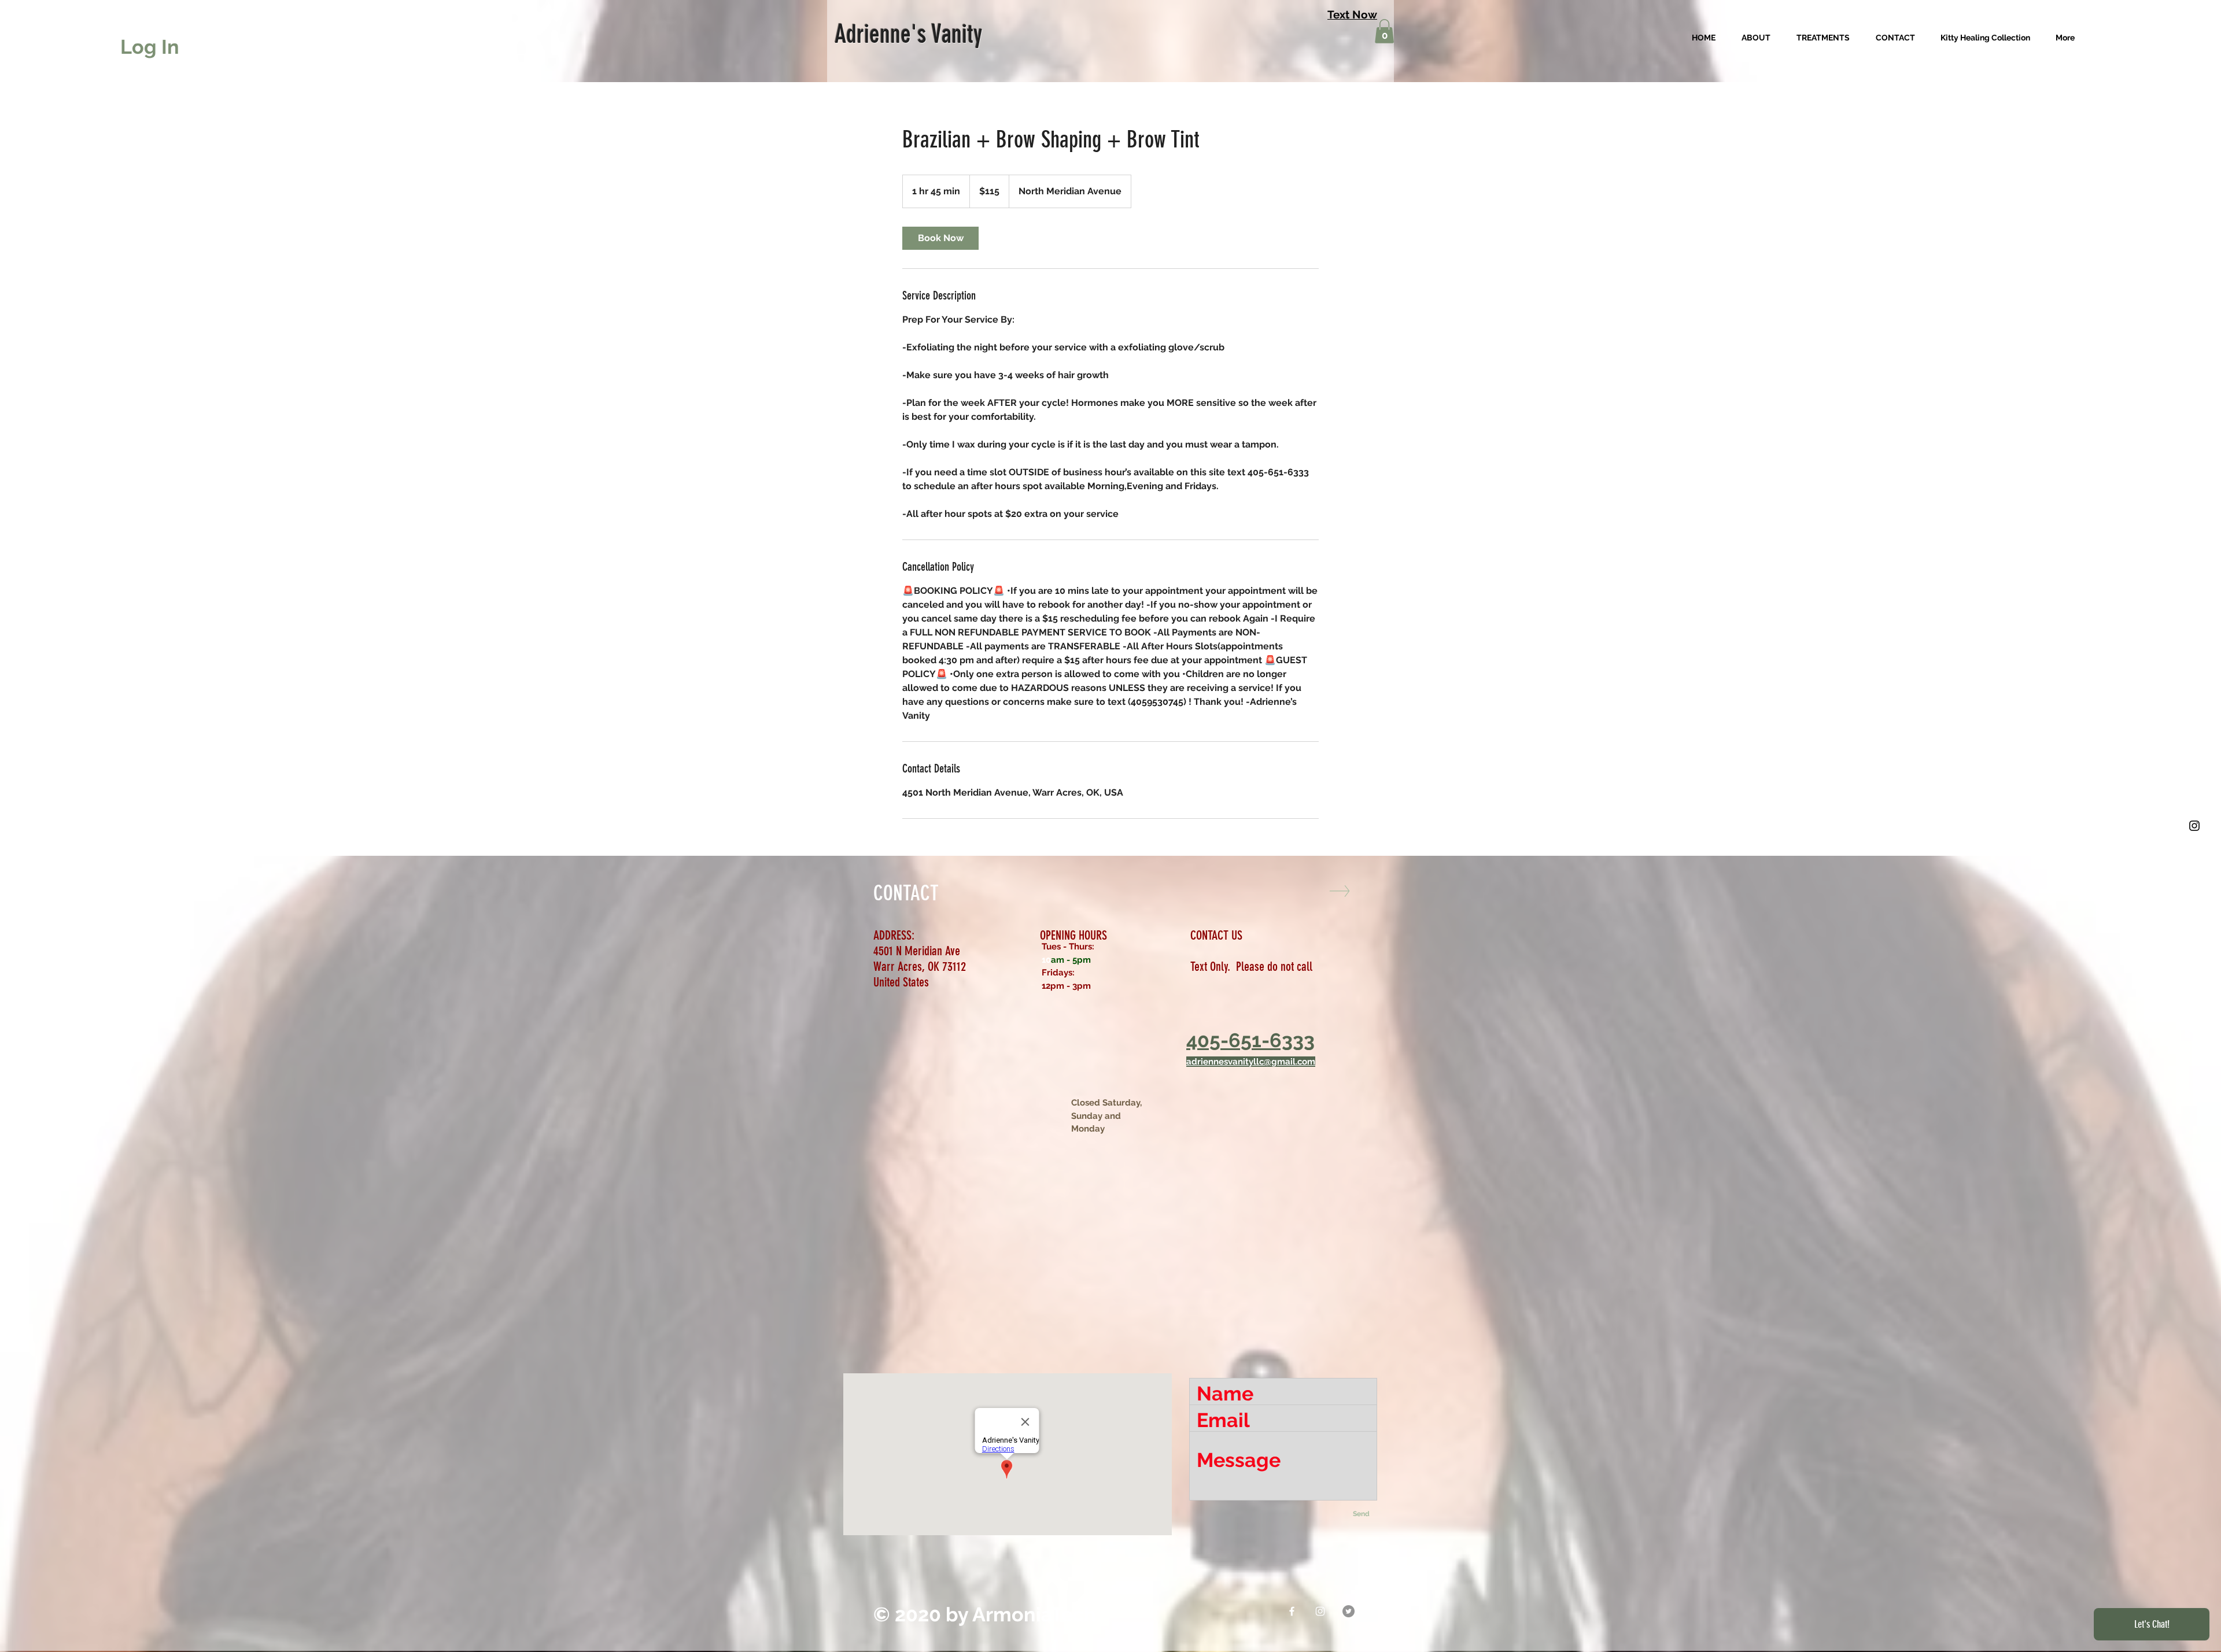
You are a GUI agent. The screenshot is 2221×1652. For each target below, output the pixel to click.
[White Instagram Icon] (1320, 1611)
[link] (940, 238)
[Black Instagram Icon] (2194, 826)
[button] (1384, 31)
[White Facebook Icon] (1292, 1611)
